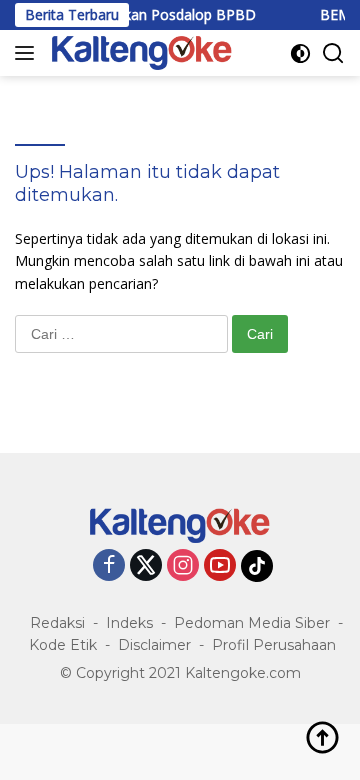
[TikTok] (257, 566)
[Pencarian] (333, 53)
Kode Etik (63, 645)
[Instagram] (183, 566)
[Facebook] (109, 566)
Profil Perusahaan (274, 645)
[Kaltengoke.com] (139, 53)
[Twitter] (146, 566)
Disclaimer (154, 645)
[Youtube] (220, 566)
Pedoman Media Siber (252, 623)
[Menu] (28, 53)
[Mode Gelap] (300, 53)
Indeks (129, 623)
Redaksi (57, 623)
